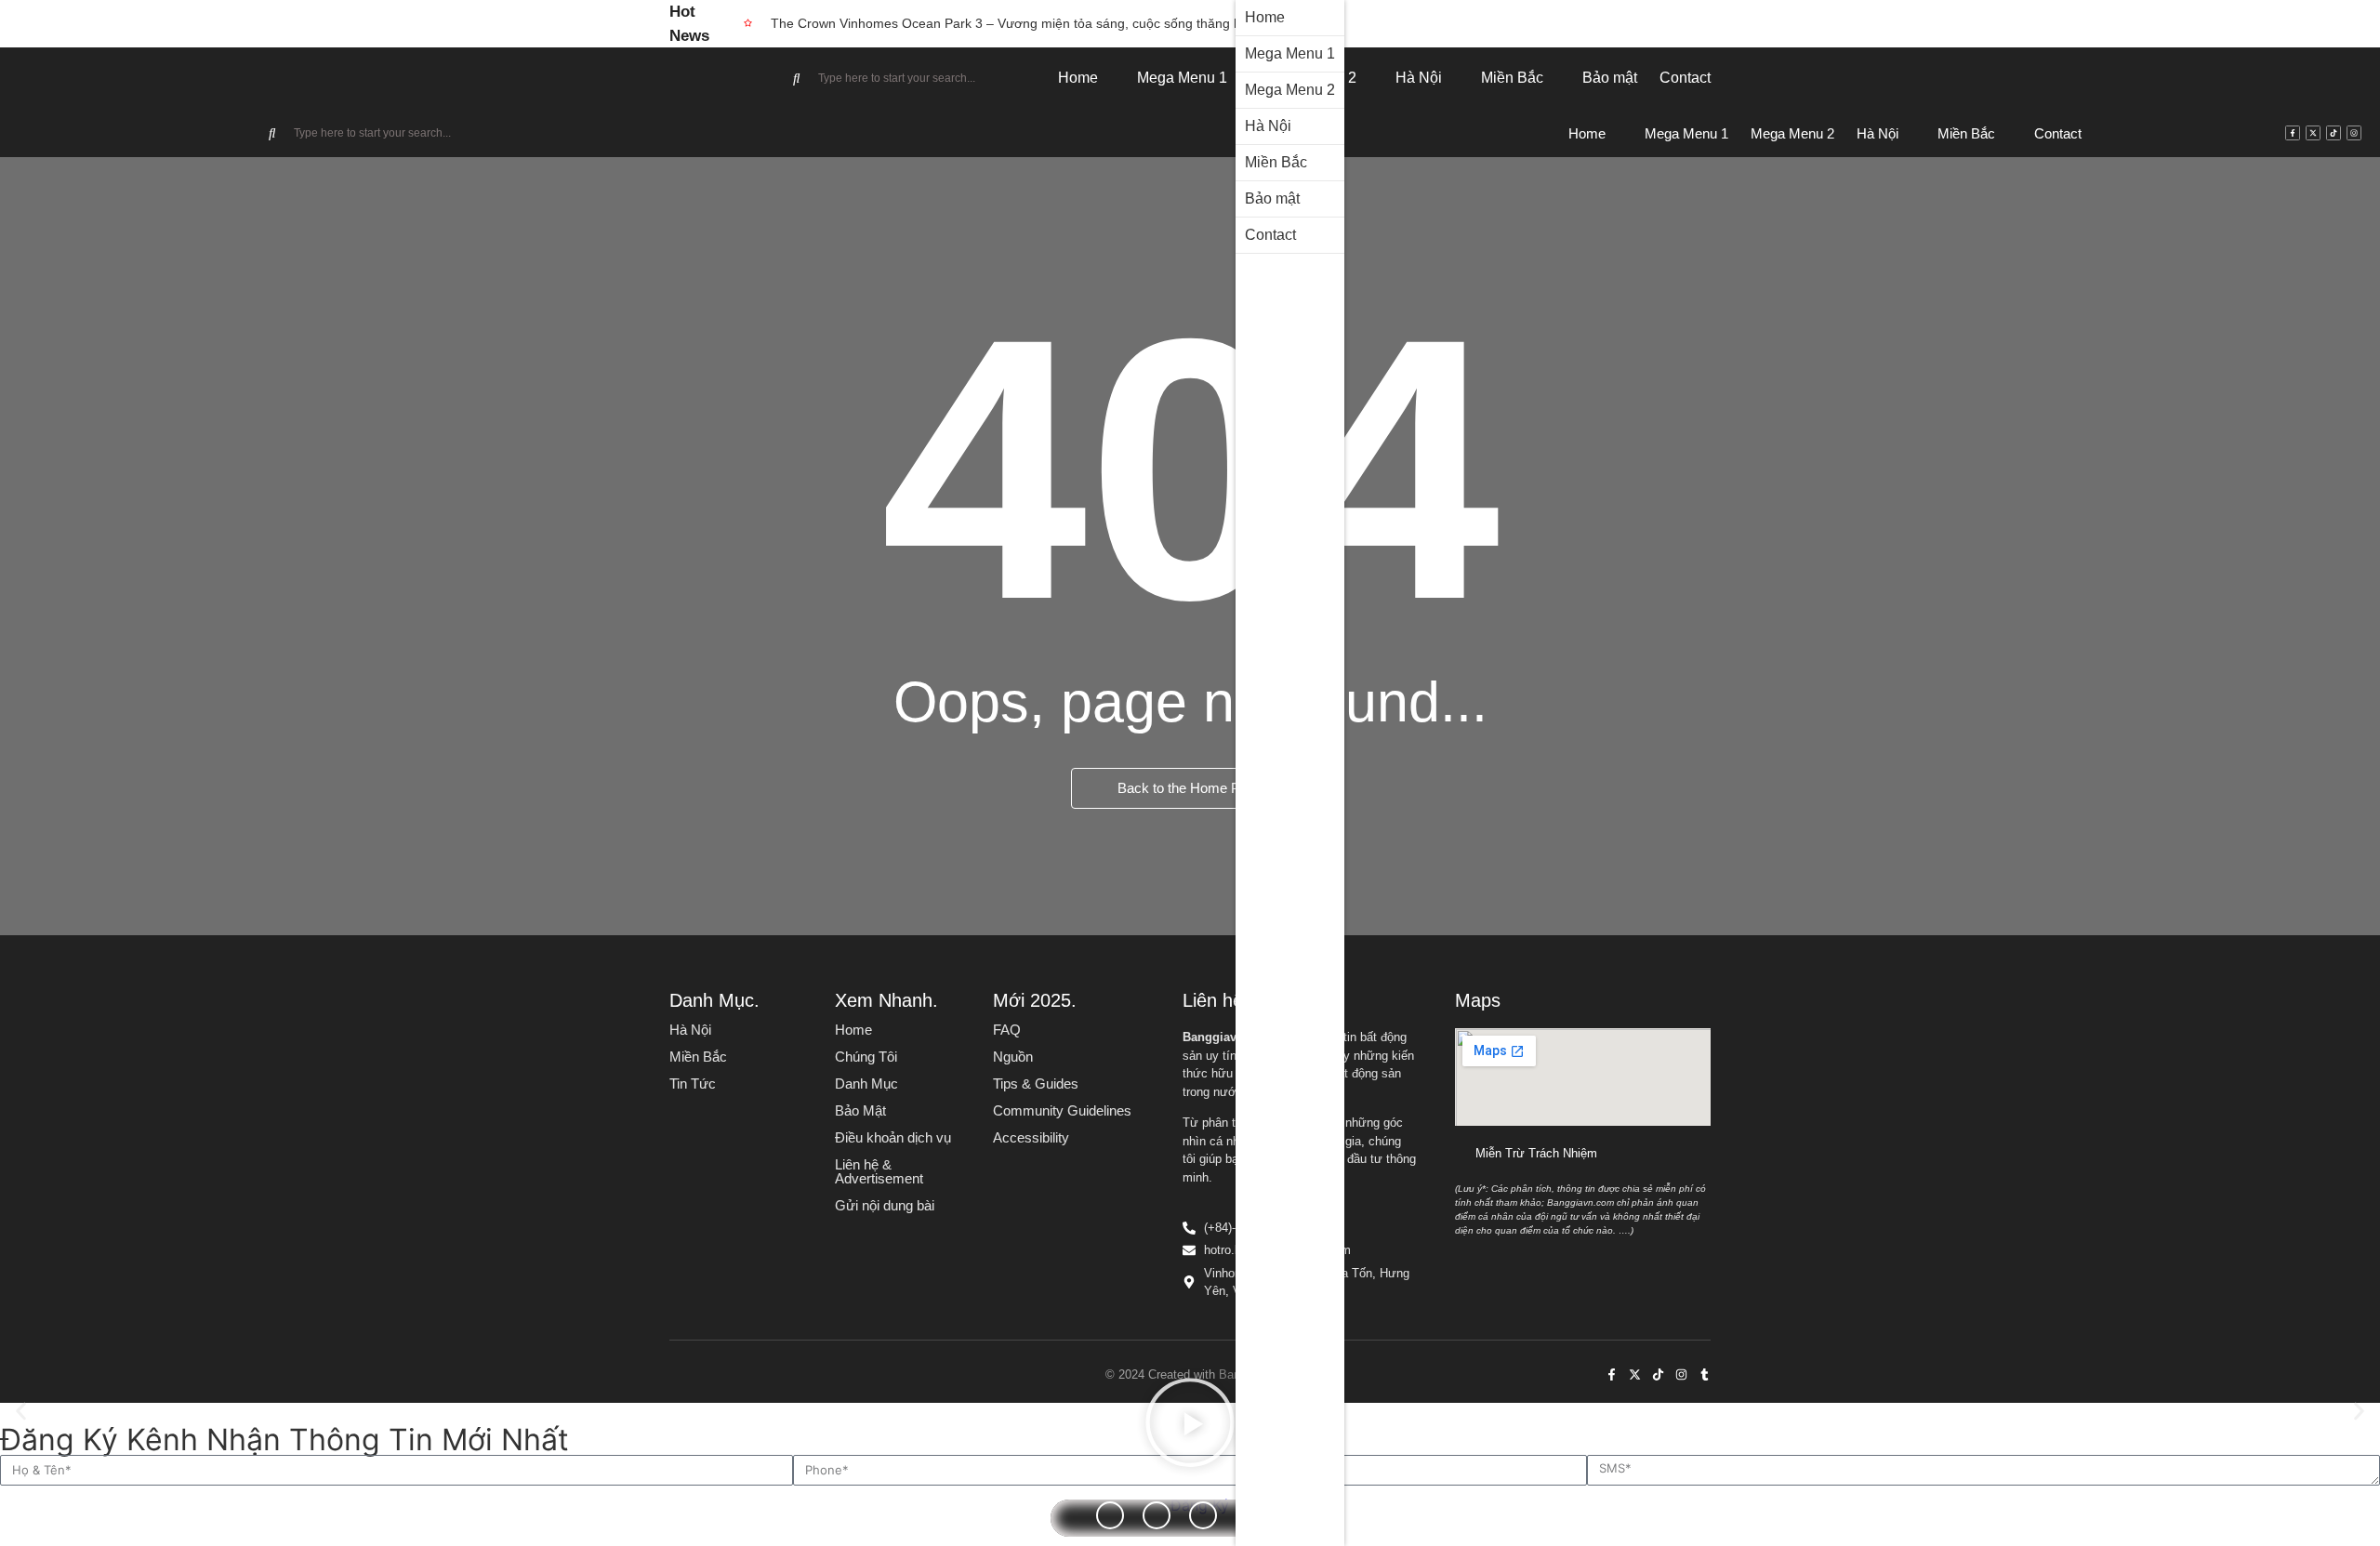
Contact (1270, 235)
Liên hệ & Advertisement (879, 1171)
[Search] (797, 78)
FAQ (1007, 1030)
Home (1265, 17)
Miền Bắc (1276, 162)
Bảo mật (1272, 198)
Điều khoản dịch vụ (893, 1137)
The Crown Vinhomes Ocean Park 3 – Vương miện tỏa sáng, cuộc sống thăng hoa (1013, 23)
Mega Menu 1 (1290, 53)
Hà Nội (1268, 126)
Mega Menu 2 (1290, 90)
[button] (21, 1411)
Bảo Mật (860, 1110)
